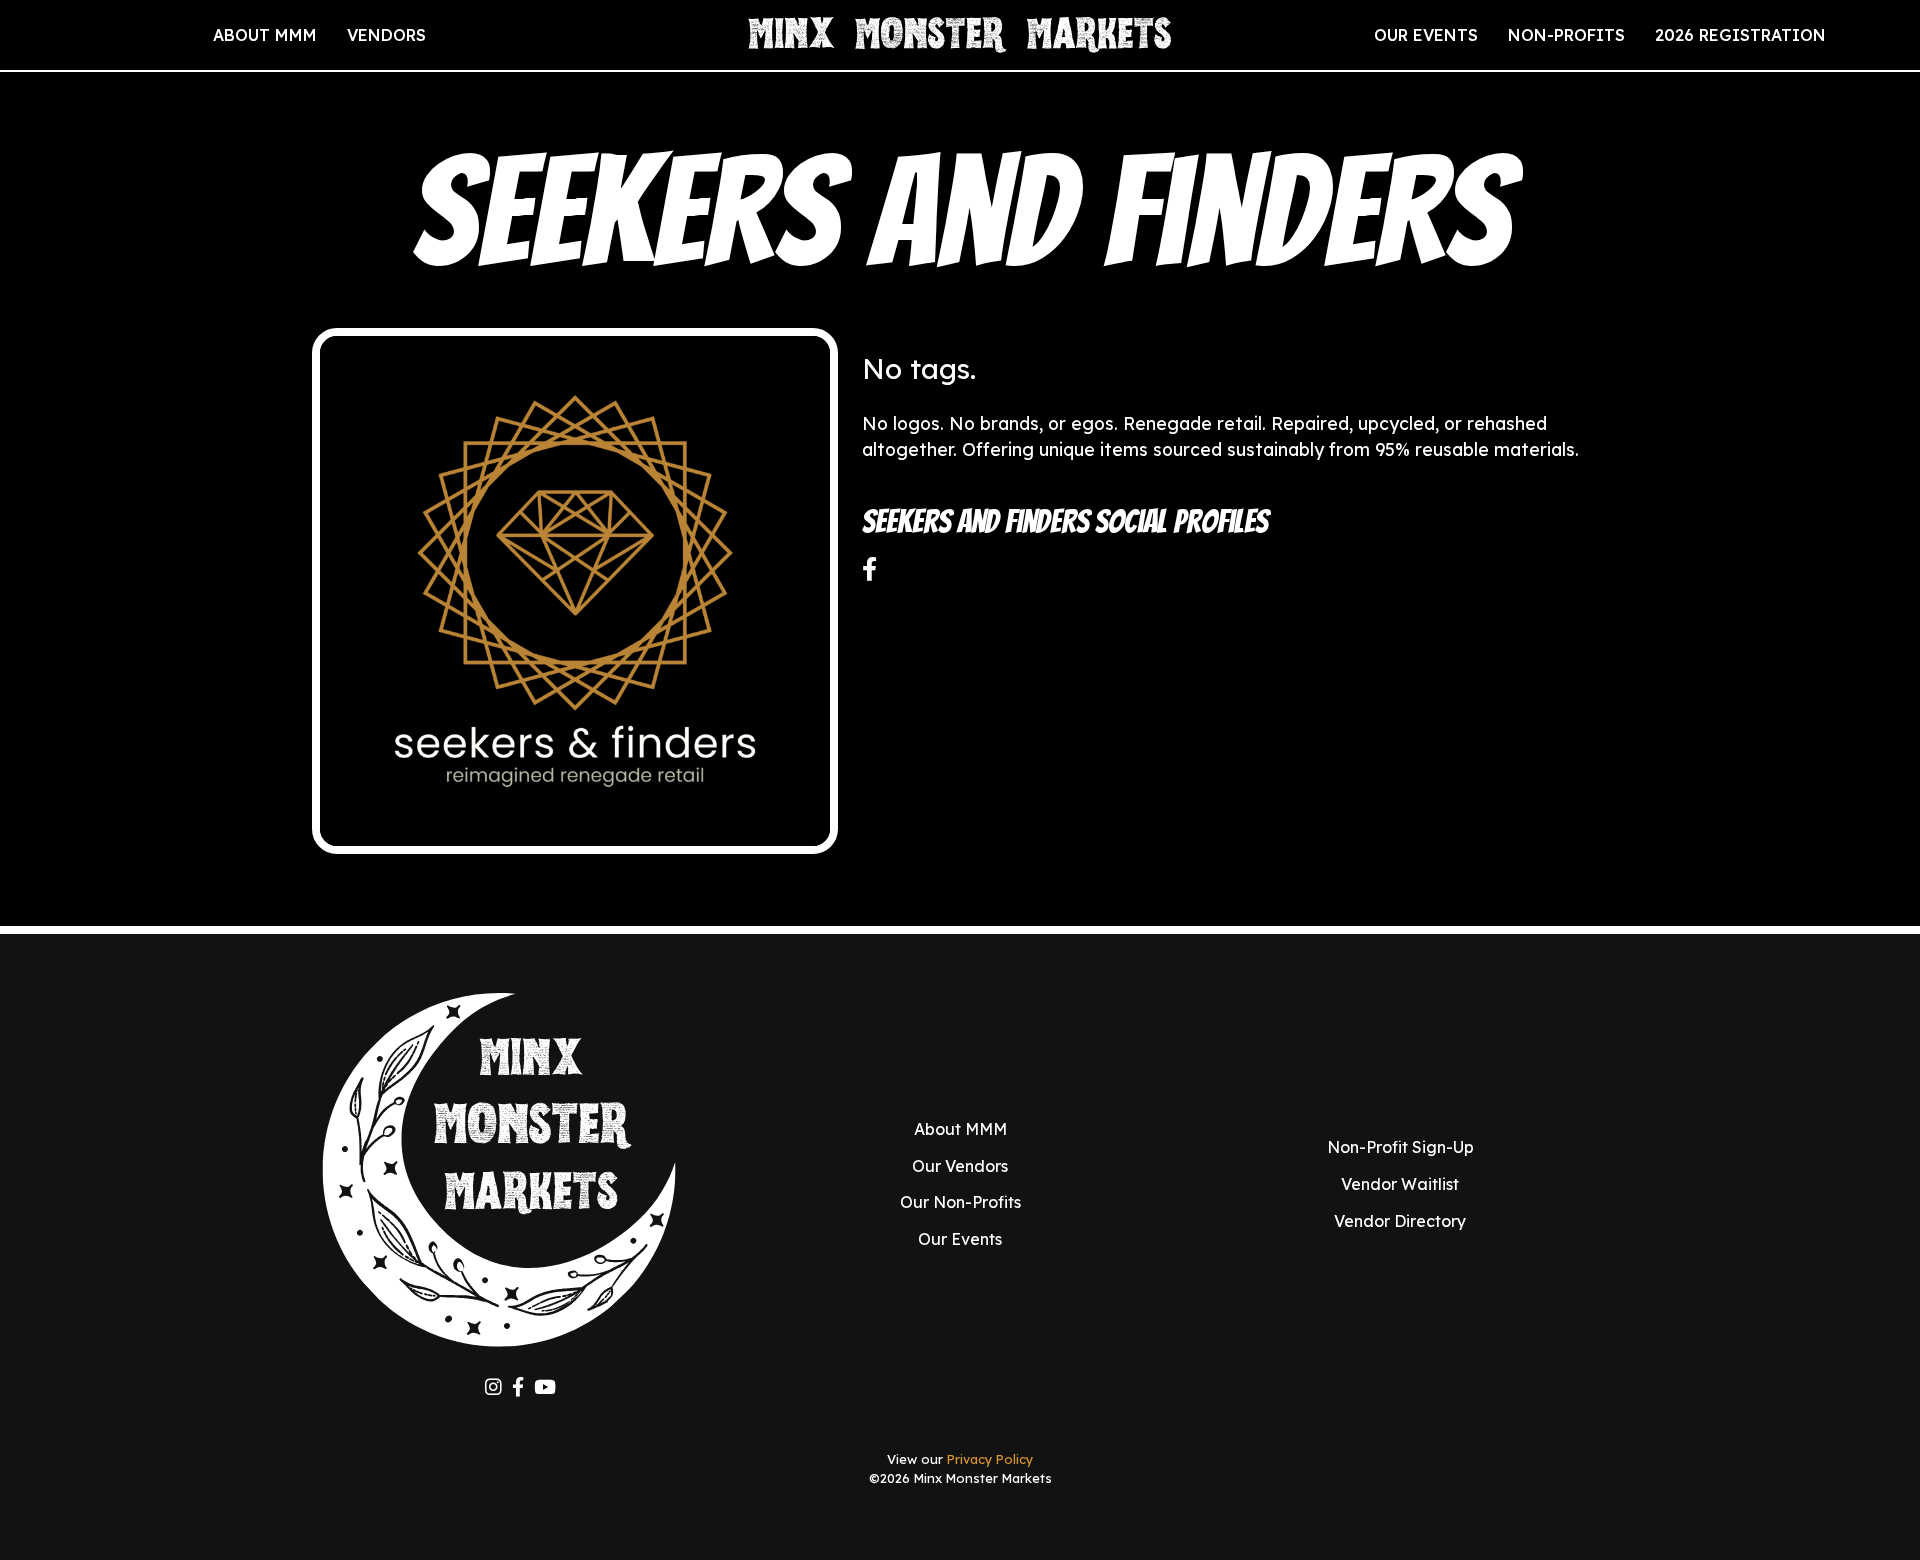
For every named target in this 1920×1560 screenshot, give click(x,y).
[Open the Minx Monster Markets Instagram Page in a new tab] (493, 1387)
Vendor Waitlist (1400, 1184)
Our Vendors (960, 1166)
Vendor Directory (1400, 1221)
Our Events (960, 1239)
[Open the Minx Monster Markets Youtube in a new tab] (545, 1387)
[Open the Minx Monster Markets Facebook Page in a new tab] (518, 1387)
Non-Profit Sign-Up (1400, 1147)
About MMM (960, 1129)
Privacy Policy (990, 1459)
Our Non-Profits (960, 1202)
